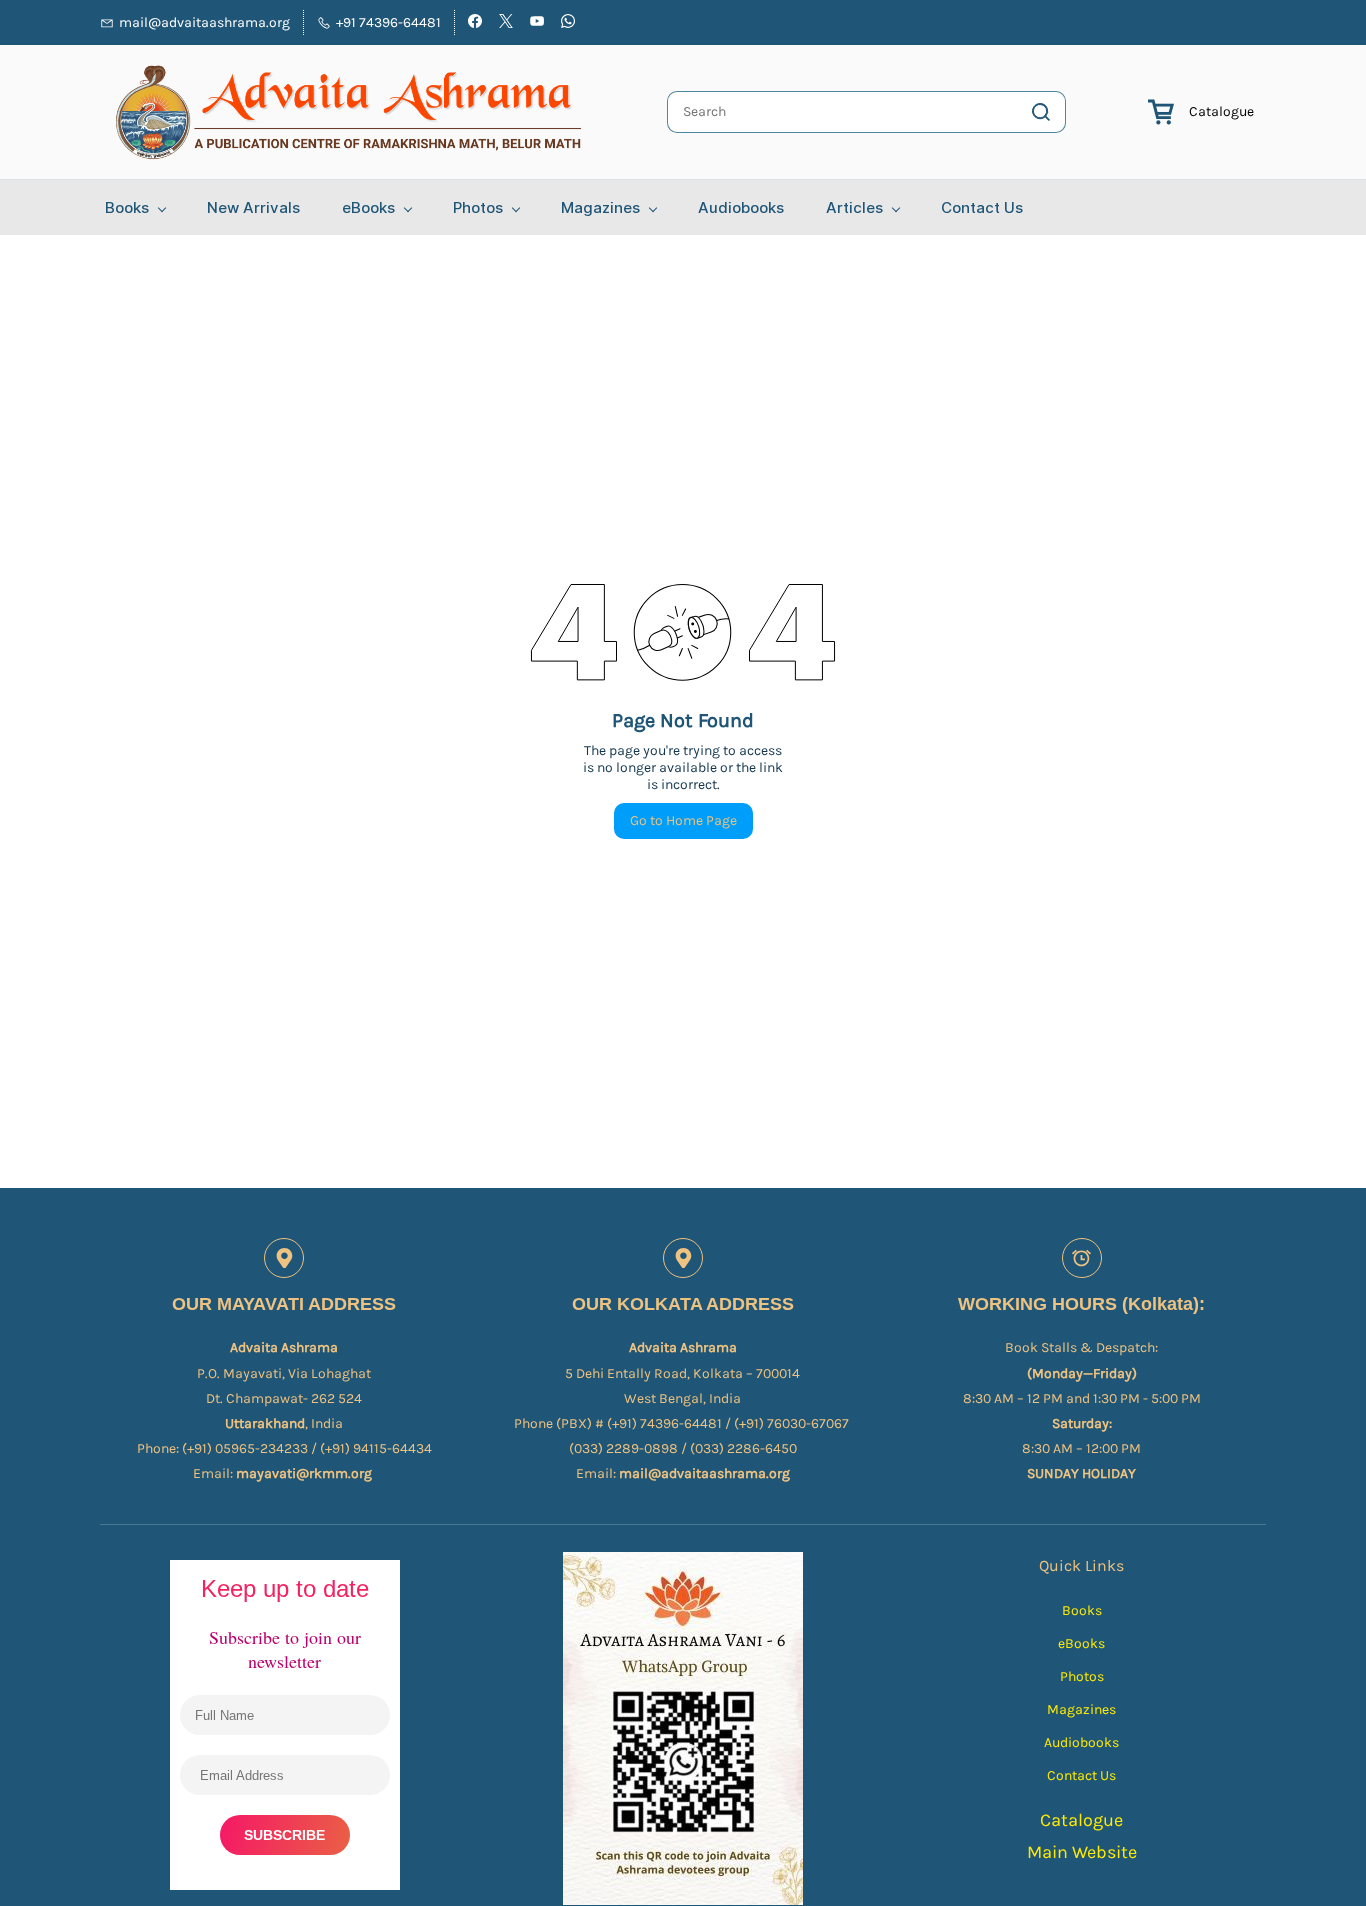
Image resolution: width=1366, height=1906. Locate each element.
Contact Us (1081, 1775)
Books (1082, 1610)
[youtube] (537, 23)
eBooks (1081, 1643)
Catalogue (1221, 111)
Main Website (1082, 1852)
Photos (1082, 1676)
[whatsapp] (568, 23)
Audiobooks (1081, 1742)
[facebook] (475, 23)
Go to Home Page (683, 820)
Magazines (1081, 1709)
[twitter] (506, 23)
